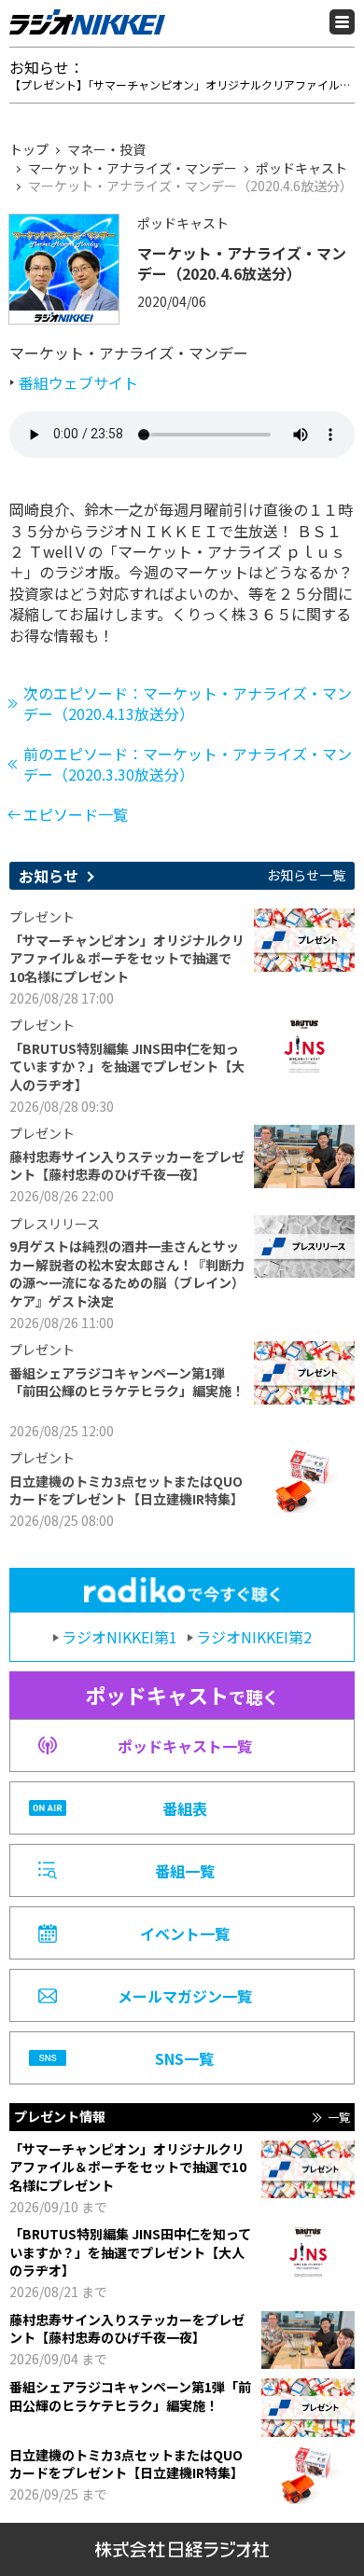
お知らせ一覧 (306, 875)
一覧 (339, 2117)
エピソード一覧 (76, 814)
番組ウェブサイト (78, 382)
